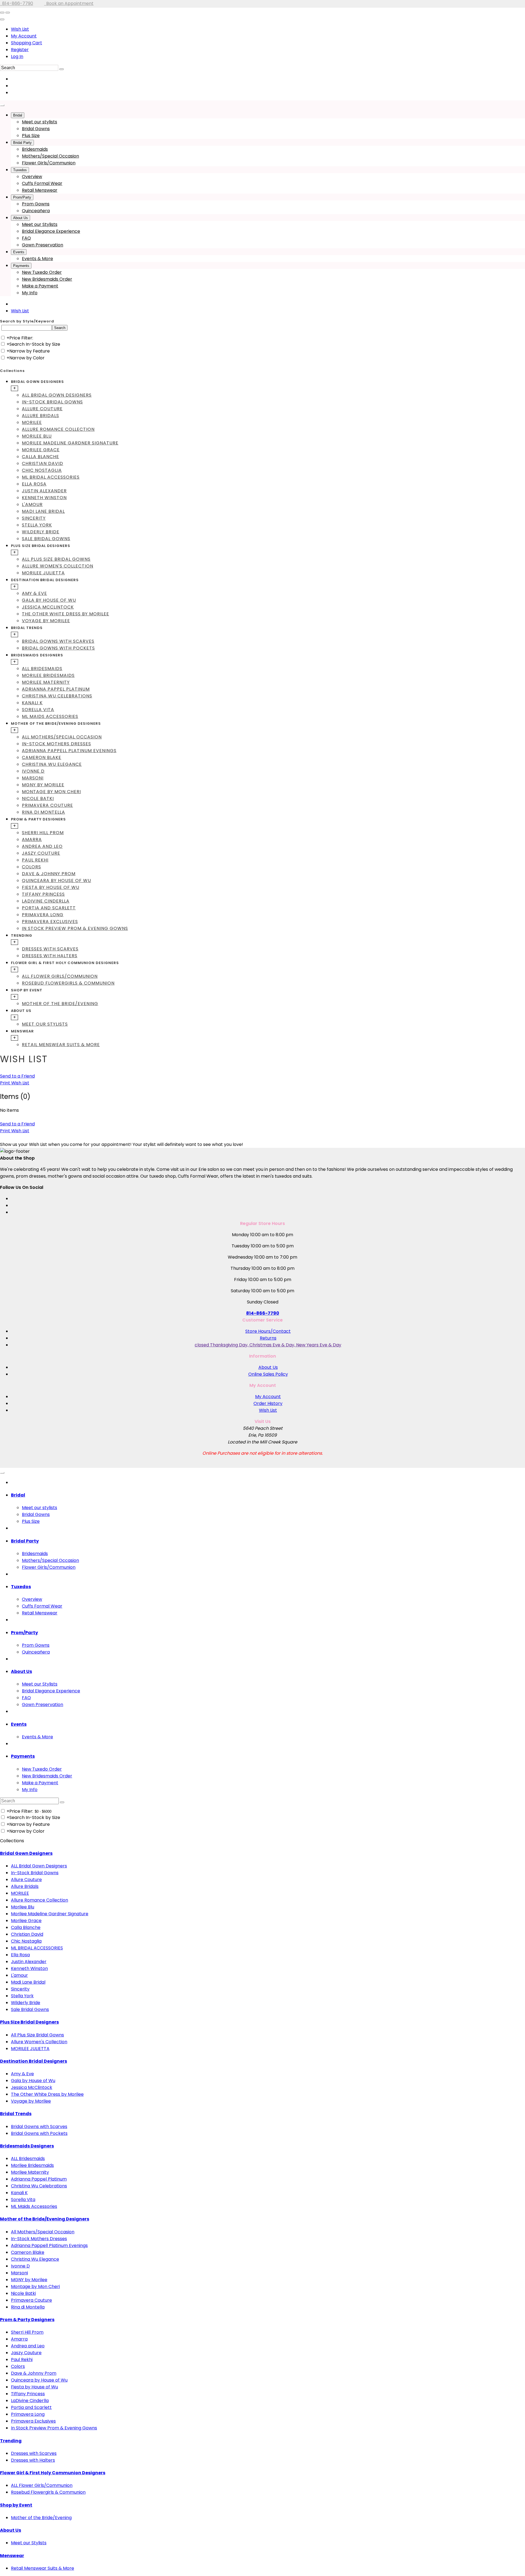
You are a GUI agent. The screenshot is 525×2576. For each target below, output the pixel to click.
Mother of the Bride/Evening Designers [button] (56, 724)
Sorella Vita (38, 710)
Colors (31, 867)
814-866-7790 (17, 3)
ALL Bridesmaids (42, 669)
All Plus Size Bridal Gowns (56, 559)
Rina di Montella (43, 812)
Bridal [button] (18, 1495)
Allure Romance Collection (58, 429)
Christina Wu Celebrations (57, 696)
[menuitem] (268, 29)
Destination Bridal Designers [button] (45, 580)
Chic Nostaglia (42, 470)
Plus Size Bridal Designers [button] (41, 546)
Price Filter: (21, 338)
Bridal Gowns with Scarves (58, 641)
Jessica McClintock (48, 607)
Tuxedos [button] (21, 1587)
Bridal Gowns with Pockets (58, 648)
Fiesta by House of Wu (51, 887)
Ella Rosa (34, 484)
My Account (24, 36)
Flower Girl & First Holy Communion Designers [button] (65, 963)
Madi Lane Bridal (43, 511)
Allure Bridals (40, 416)
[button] (18, 115)
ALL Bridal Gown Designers (57, 395)
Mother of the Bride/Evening (60, 1004)
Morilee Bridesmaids (48, 675)
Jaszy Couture (41, 853)
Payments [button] (23, 1756)
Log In (17, 56)
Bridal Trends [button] (27, 628)
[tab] (268, 460)
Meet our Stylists (45, 1024)
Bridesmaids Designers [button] (37, 655)
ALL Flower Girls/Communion (60, 976)
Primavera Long (43, 915)
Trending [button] (22, 935)
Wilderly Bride (41, 532)
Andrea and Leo (42, 846)
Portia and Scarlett (49, 908)
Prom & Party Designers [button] (38, 819)
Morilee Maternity (46, 682)
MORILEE (32, 422)
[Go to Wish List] (8, 13)
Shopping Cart (27, 43)
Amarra (32, 839)
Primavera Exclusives (50, 922)
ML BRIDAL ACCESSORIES (51, 477)
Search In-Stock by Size (35, 344)
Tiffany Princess (43, 894)
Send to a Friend (17, 1076)
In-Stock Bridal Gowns (52, 402)
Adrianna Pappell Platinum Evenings (69, 751)
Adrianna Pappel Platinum (56, 689)
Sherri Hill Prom (43, 833)
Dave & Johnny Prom (49, 874)
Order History (268, 1403)
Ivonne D (33, 771)
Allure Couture (42, 409)
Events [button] (19, 1724)
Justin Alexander (44, 491)
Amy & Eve (34, 593)
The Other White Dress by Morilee (65, 614)
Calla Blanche (40, 457)
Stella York (37, 525)
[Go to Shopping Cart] (2, 13)
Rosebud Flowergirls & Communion (68, 983)
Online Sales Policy (268, 1374)
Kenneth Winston (44, 498)
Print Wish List (15, 1083)
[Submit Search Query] (62, 1802)
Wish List (20, 29)
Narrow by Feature (30, 351)
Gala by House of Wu (49, 600)
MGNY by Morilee (43, 785)
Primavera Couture (47, 805)
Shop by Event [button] (27, 990)
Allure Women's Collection (58, 566)
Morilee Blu (37, 436)
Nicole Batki (38, 798)
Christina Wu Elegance (52, 764)
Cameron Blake (42, 757)
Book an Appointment (69, 3)
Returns (268, 1338)
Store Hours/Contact (268, 1331)
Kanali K (32, 703)
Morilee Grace (41, 450)
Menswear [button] (22, 1031)
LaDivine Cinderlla (46, 901)
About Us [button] (21, 1011)
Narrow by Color (27, 358)
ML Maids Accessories (50, 716)
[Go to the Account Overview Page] (2, 19)
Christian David (43, 463)
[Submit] (62, 69)
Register (20, 50)
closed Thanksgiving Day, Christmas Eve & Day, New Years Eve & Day (268, 1345)
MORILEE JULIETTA (43, 573)
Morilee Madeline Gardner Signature (70, 443)
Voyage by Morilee (46, 621)
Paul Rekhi (35, 860)
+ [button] (14, 388)
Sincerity (34, 518)
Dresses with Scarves (50, 949)
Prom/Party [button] (24, 1633)
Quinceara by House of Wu (56, 881)
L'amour (32, 504)
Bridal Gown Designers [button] (37, 382)
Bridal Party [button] (25, 1541)
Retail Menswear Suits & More (61, 1045)
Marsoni (33, 778)
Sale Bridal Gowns (46, 539)
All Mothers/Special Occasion (62, 737)
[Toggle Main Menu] (2, 105)
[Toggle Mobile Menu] (2, 1473)
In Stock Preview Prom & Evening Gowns (75, 928)
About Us (268, 1367)
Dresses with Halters (50, 956)
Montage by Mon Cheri (51, 792)
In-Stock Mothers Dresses (56, 744)
